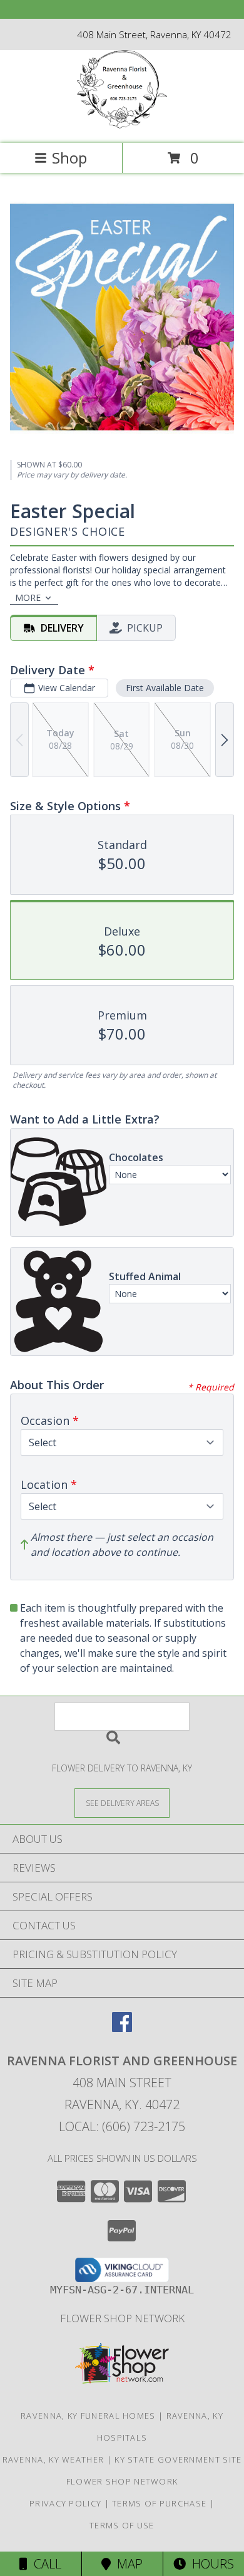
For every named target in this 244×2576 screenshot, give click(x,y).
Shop (69, 158)
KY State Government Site (178, 2459)
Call (44, 2564)
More (28, 597)
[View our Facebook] (122, 2028)
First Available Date (165, 688)
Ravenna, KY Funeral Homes (88, 2416)
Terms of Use (122, 2525)
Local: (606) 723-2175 (122, 2126)
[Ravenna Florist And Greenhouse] (122, 125)
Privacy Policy (65, 2503)
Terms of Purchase (159, 2503)
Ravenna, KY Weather (53, 2459)
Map (127, 2564)
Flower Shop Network (122, 2318)
